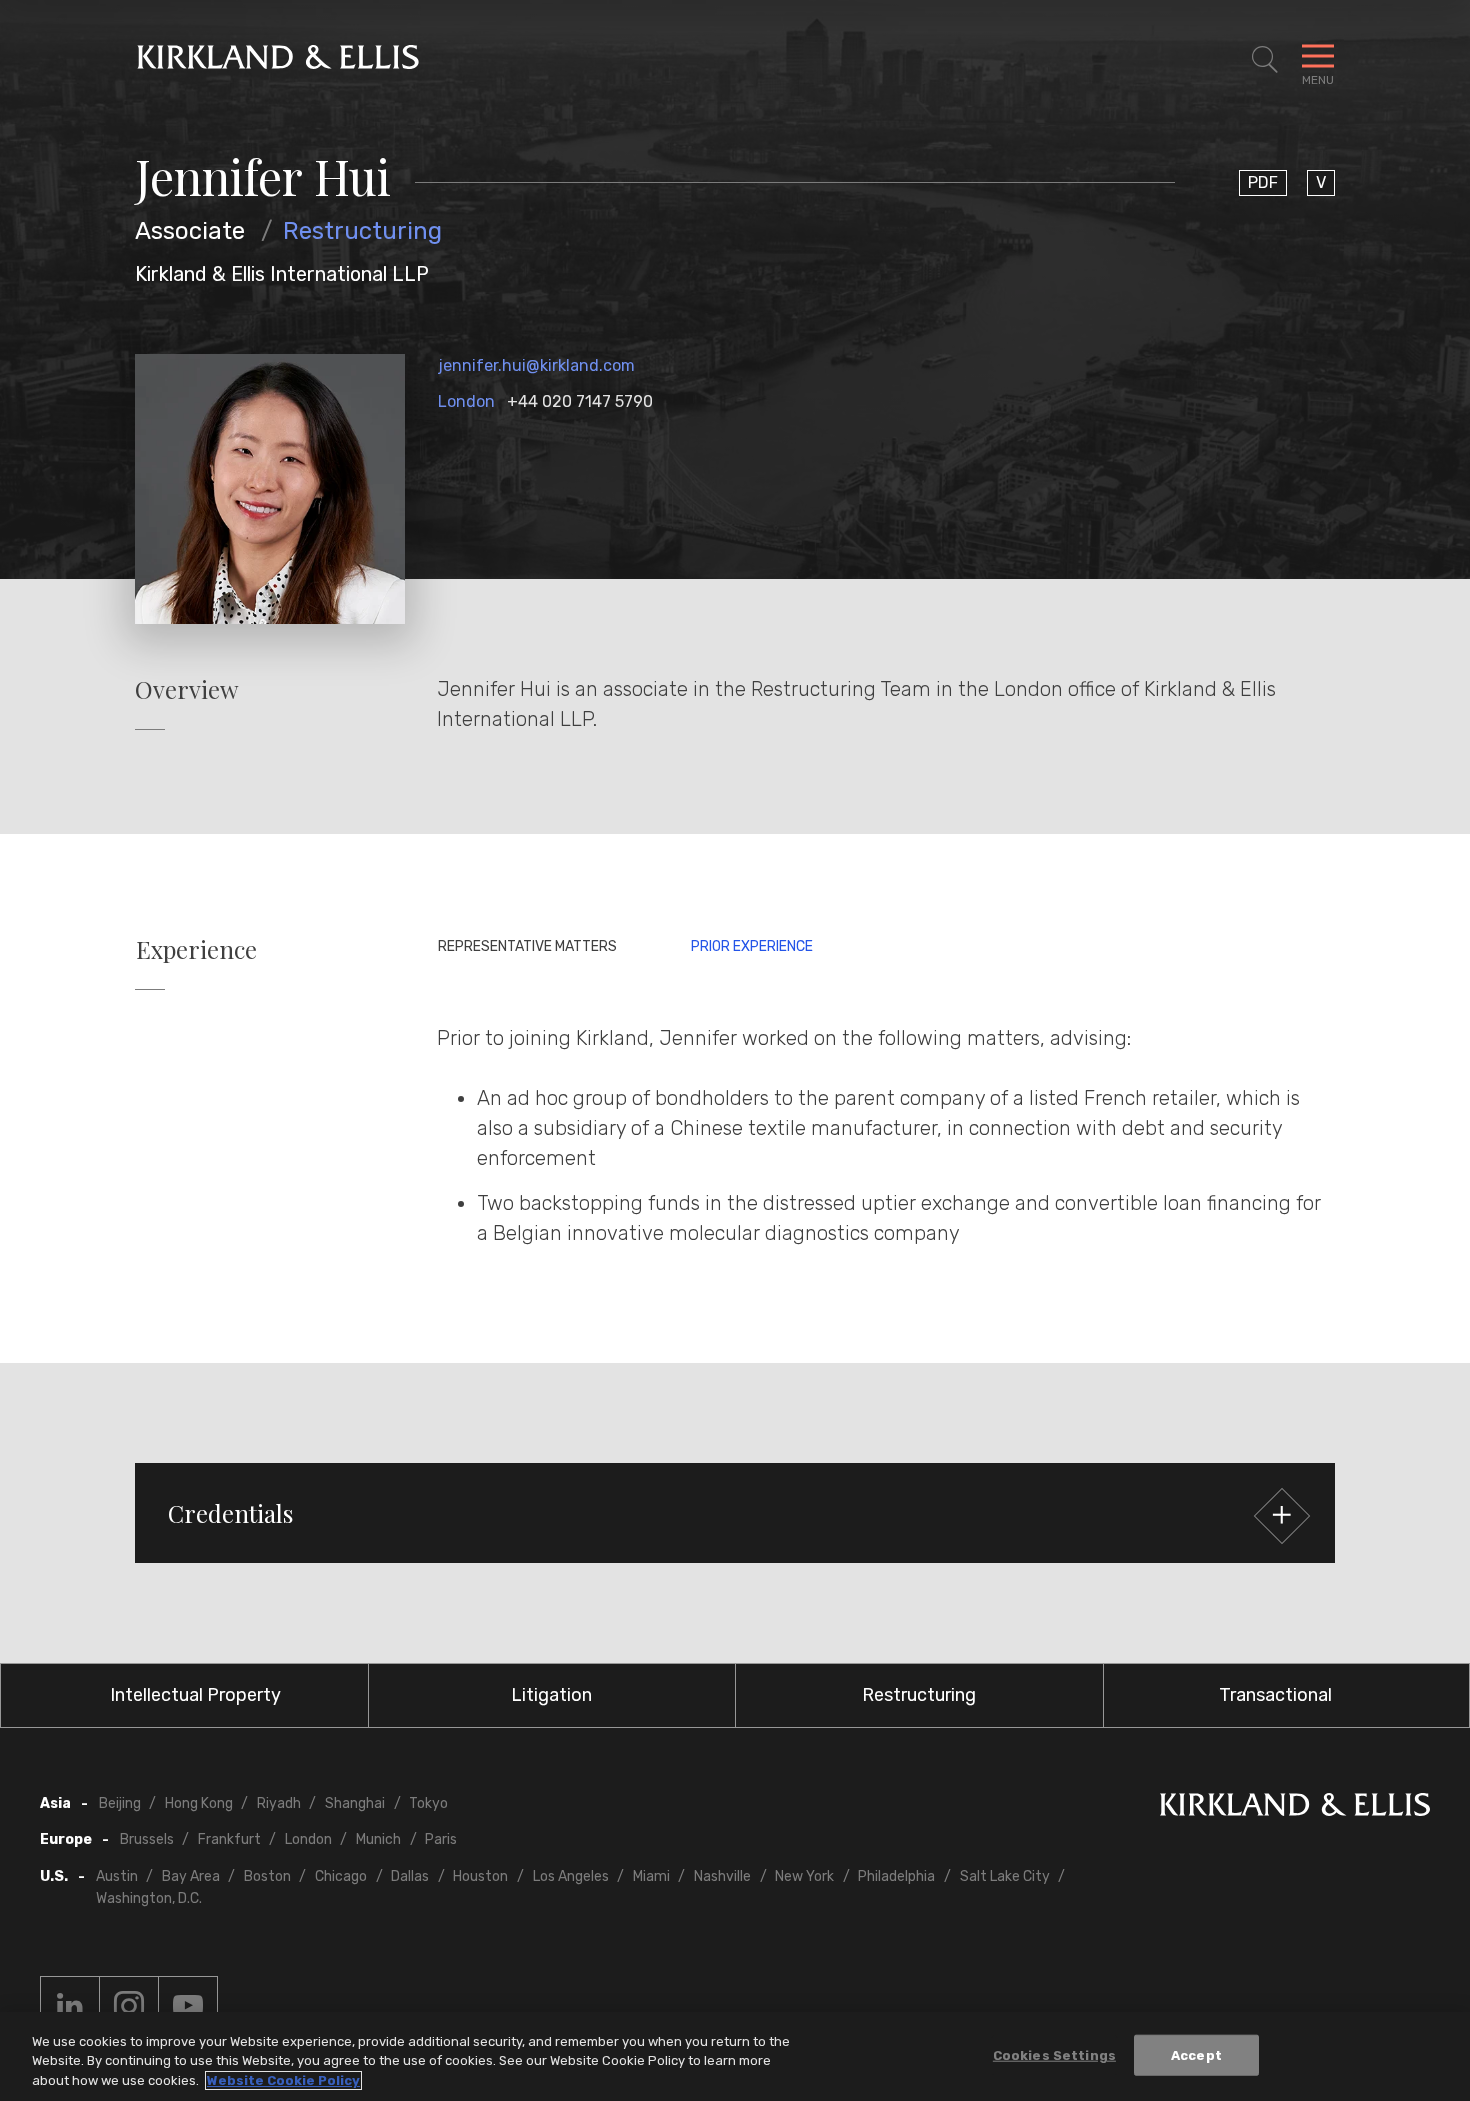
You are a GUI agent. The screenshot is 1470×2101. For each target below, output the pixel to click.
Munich (378, 1839)
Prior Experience (752, 946)
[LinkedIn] (70, 2006)
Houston (480, 1876)
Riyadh (279, 1803)
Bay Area (191, 1876)
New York (804, 1876)
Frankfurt (229, 1839)
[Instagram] (129, 2006)
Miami (651, 1876)
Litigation (551, 1695)
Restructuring (362, 231)
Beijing (120, 1803)
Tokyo (428, 1803)
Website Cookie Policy (283, 2080)
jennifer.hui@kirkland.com (536, 365)
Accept (1196, 2054)
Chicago (341, 1876)
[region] (735, 2056)
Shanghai (355, 1803)
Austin (117, 1876)
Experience (196, 949)
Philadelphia (896, 1876)
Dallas (410, 1876)
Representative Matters (527, 946)
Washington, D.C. (149, 1898)
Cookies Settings (1054, 2054)
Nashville (722, 1876)
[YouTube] (188, 2006)
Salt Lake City (1005, 1876)
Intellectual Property (195, 1695)
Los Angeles (571, 1876)
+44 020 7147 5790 (580, 401)
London (466, 401)
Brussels (147, 1839)
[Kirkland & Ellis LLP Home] (1295, 1808)
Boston (267, 1876)
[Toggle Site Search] (1265, 60)
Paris (441, 1839)
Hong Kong (199, 1803)
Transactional (1275, 1695)
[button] (735, 1513)
